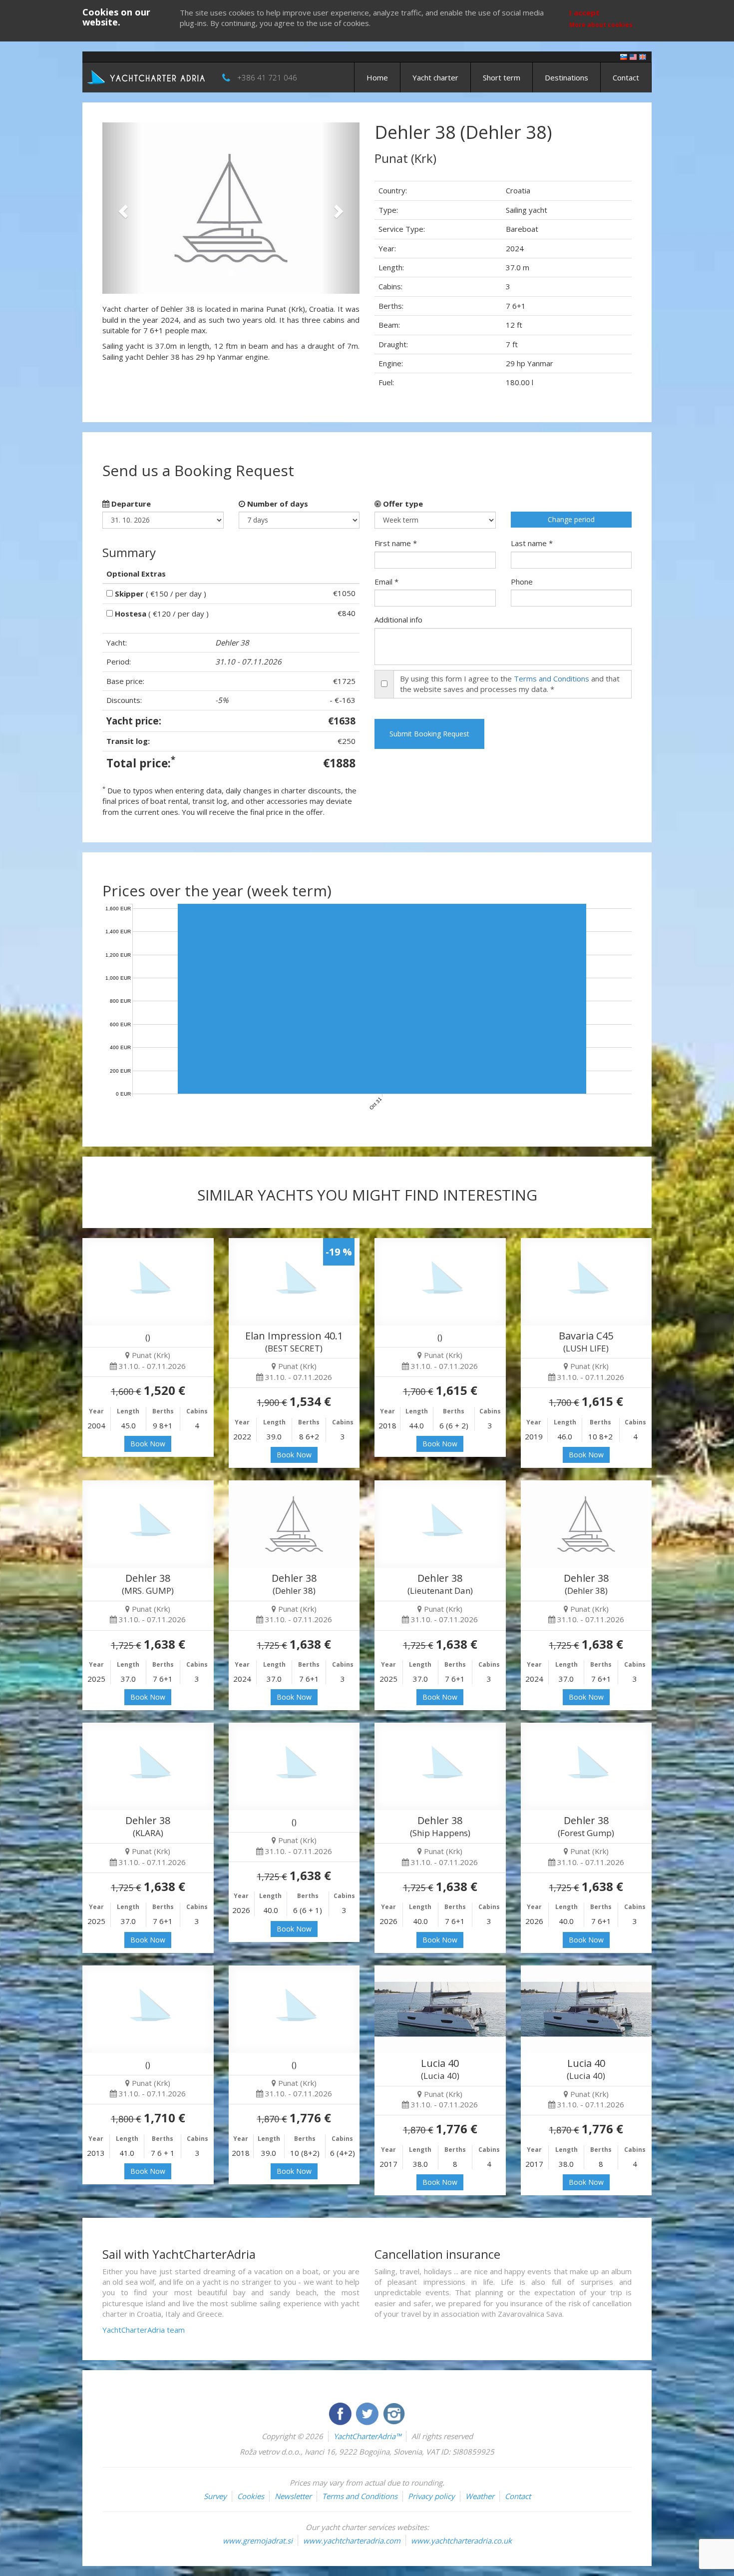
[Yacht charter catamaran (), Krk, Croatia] (294, 2009)
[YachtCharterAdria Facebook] (341, 2413)
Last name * (532, 543)
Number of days (277, 504)
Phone (522, 582)
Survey (215, 2496)
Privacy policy (431, 2496)
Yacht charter (435, 77)
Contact (626, 77)
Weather (480, 2496)
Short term (502, 77)
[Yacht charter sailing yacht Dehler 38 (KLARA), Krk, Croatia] (148, 1766)
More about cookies (601, 25)
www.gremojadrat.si (258, 2541)
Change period (571, 519)
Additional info (398, 620)
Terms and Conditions (551, 678)
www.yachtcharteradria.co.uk (461, 2541)
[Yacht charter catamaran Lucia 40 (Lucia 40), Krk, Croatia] (440, 2009)
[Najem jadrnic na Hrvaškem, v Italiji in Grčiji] (624, 56)
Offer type (402, 504)
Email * (386, 582)
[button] (122, 208)
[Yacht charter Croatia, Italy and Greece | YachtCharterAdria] (147, 76)
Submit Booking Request (429, 734)
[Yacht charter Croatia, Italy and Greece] (633, 56)
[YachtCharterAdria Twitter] (368, 2413)
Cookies (251, 2496)
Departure (130, 504)
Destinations (566, 77)
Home (377, 77)
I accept (584, 12)
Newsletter (293, 2496)
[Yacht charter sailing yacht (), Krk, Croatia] (148, 1282)
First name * (396, 543)
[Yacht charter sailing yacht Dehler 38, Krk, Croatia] (148, 1524)
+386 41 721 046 (267, 77)
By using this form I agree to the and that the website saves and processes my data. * (510, 684)
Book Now (148, 1444)
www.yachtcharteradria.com (352, 2541)
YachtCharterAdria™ (367, 2436)
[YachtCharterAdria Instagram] (394, 2413)
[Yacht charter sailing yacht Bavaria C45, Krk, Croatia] (586, 1282)
